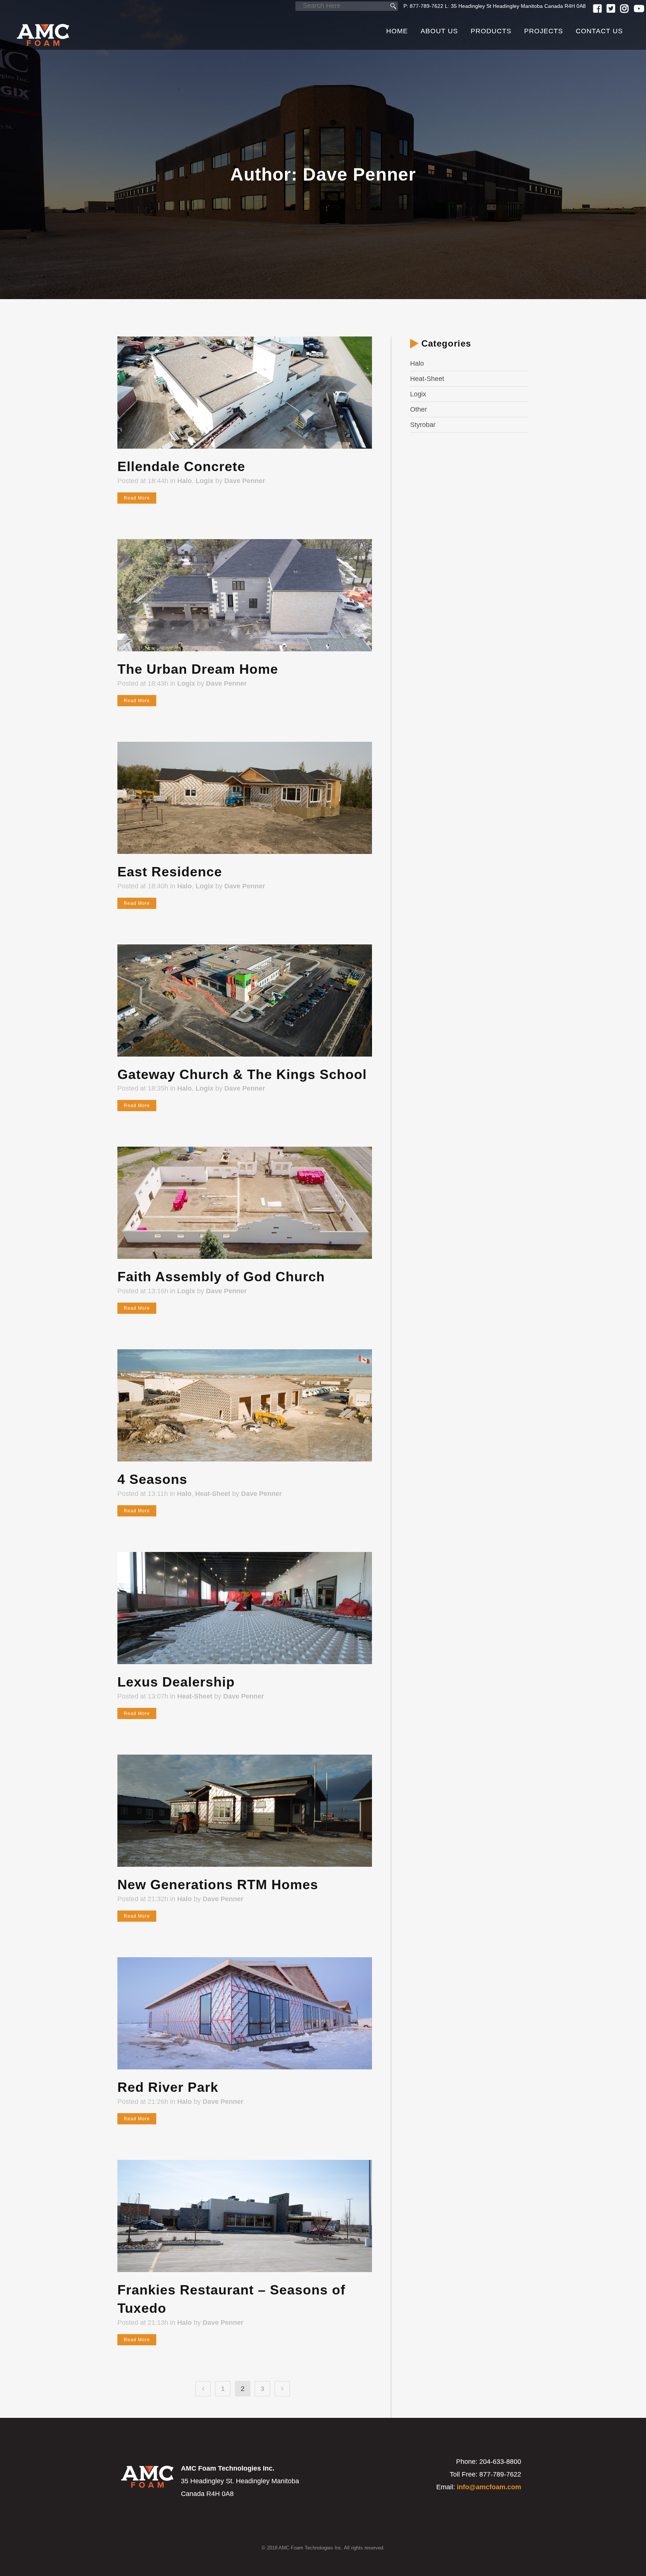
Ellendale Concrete (181, 466)
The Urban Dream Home (198, 669)
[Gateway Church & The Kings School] (245, 1000)
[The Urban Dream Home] (245, 595)
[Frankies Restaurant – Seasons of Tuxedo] (245, 2216)
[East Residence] (245, 798)
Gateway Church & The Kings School (242, 1074)
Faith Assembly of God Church (221, 1277)
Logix (204, 481)
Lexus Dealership (176, 1682)
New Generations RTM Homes (218, 1885)
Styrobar (423, 425)
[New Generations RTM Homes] (245, 1811)
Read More (137, 498)
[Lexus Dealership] (245, 1608)
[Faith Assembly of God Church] (245, 1203)
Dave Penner (245, 481)
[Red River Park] (245, 2013)
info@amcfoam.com (489, 2487)
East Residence (170, 872)
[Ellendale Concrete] (245, 393)
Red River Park (168, 2087)
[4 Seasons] (245, 1405)
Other (419, 409)
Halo (184, 481)
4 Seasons (152, 1479)
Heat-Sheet (213, 1494)
